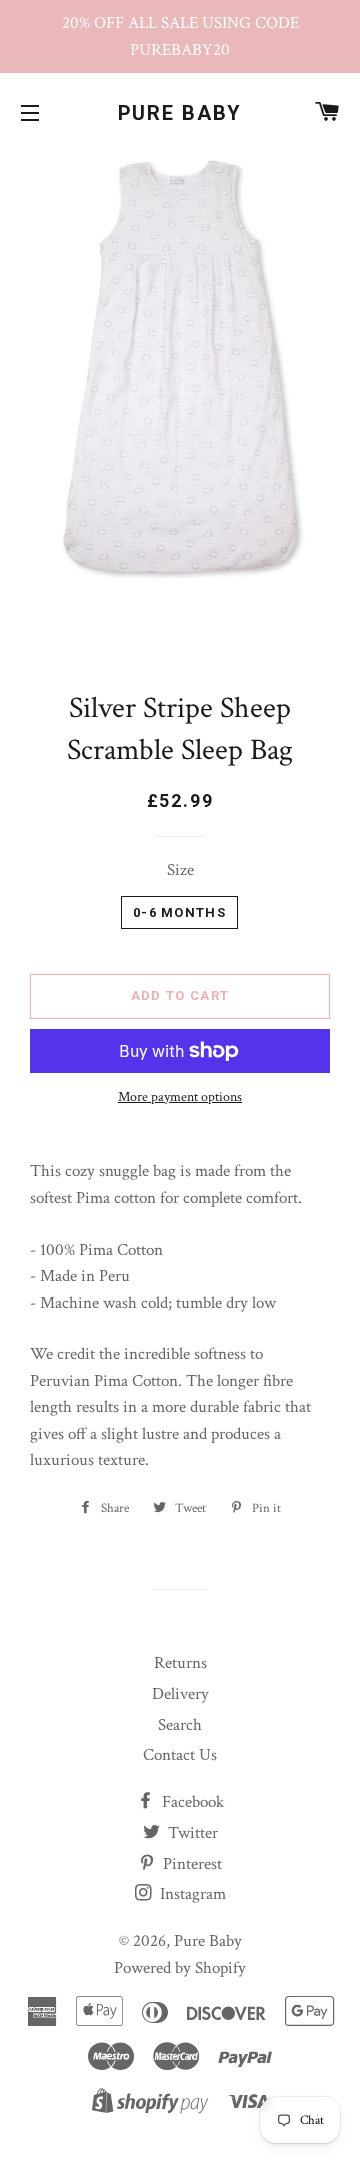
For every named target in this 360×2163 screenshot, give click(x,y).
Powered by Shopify (180, 1968)
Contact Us (180, 1755)
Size (180, 870)
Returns (180, 1663)
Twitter (191, 1833)
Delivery (180, 1694)
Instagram (191, 1894)
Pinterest (190, 1864)
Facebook (191, 1802)
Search (180, 1725)
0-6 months (179, 912)
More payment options (180, 1097)
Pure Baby (180, 113)
